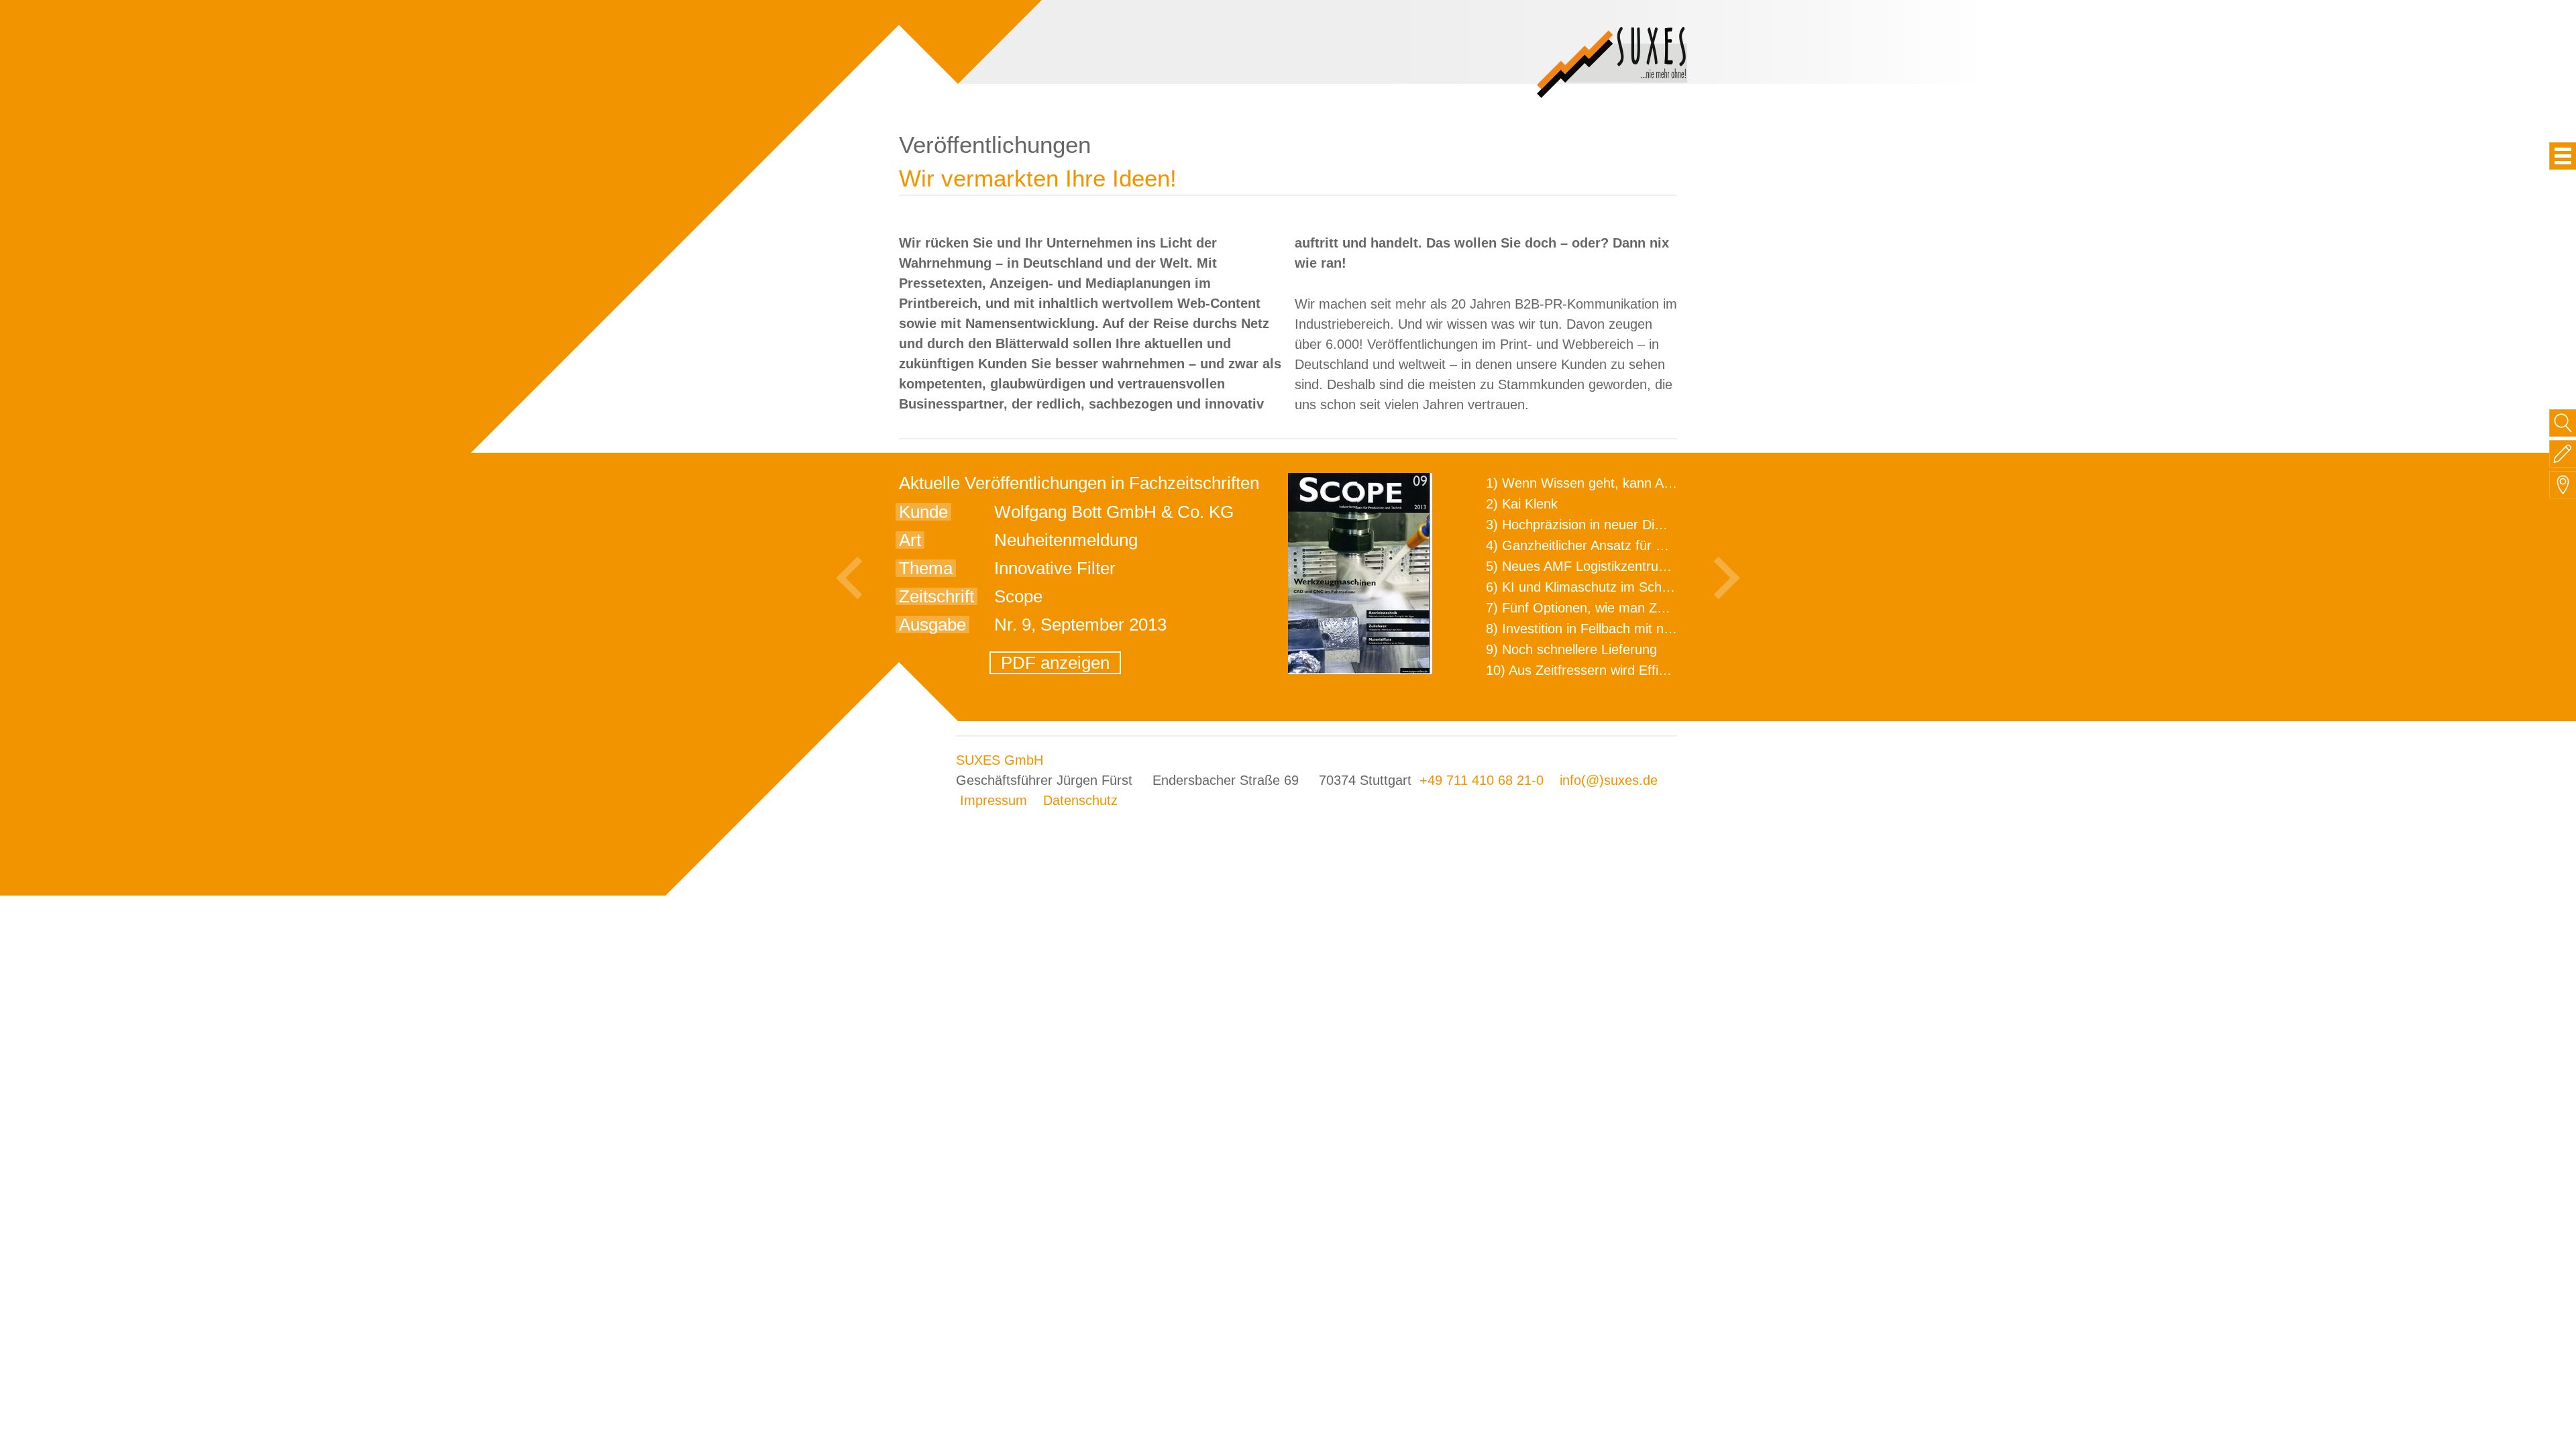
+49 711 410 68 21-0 (1482, 780)
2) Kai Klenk (1522, 504)
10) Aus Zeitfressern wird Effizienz (1588, 670)
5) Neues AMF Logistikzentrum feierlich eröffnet (1628, 566)
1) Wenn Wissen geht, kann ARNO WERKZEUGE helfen (1654, 483)
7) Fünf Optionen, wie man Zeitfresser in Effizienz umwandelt (1668, 608)
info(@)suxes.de (1609, 780)
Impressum (994, 800)
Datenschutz (1080, 800)
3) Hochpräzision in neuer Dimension (1595, 525)
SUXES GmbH (1000, 760)
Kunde (923, 512)
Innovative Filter (1055, 568)
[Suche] (2563, 423)
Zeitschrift (936, 596)
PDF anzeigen (1055, 663)
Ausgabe (932, 625)
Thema (926, 568)
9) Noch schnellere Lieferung (1571, 649)
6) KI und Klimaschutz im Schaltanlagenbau (1615, 587)
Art (910, 540)
